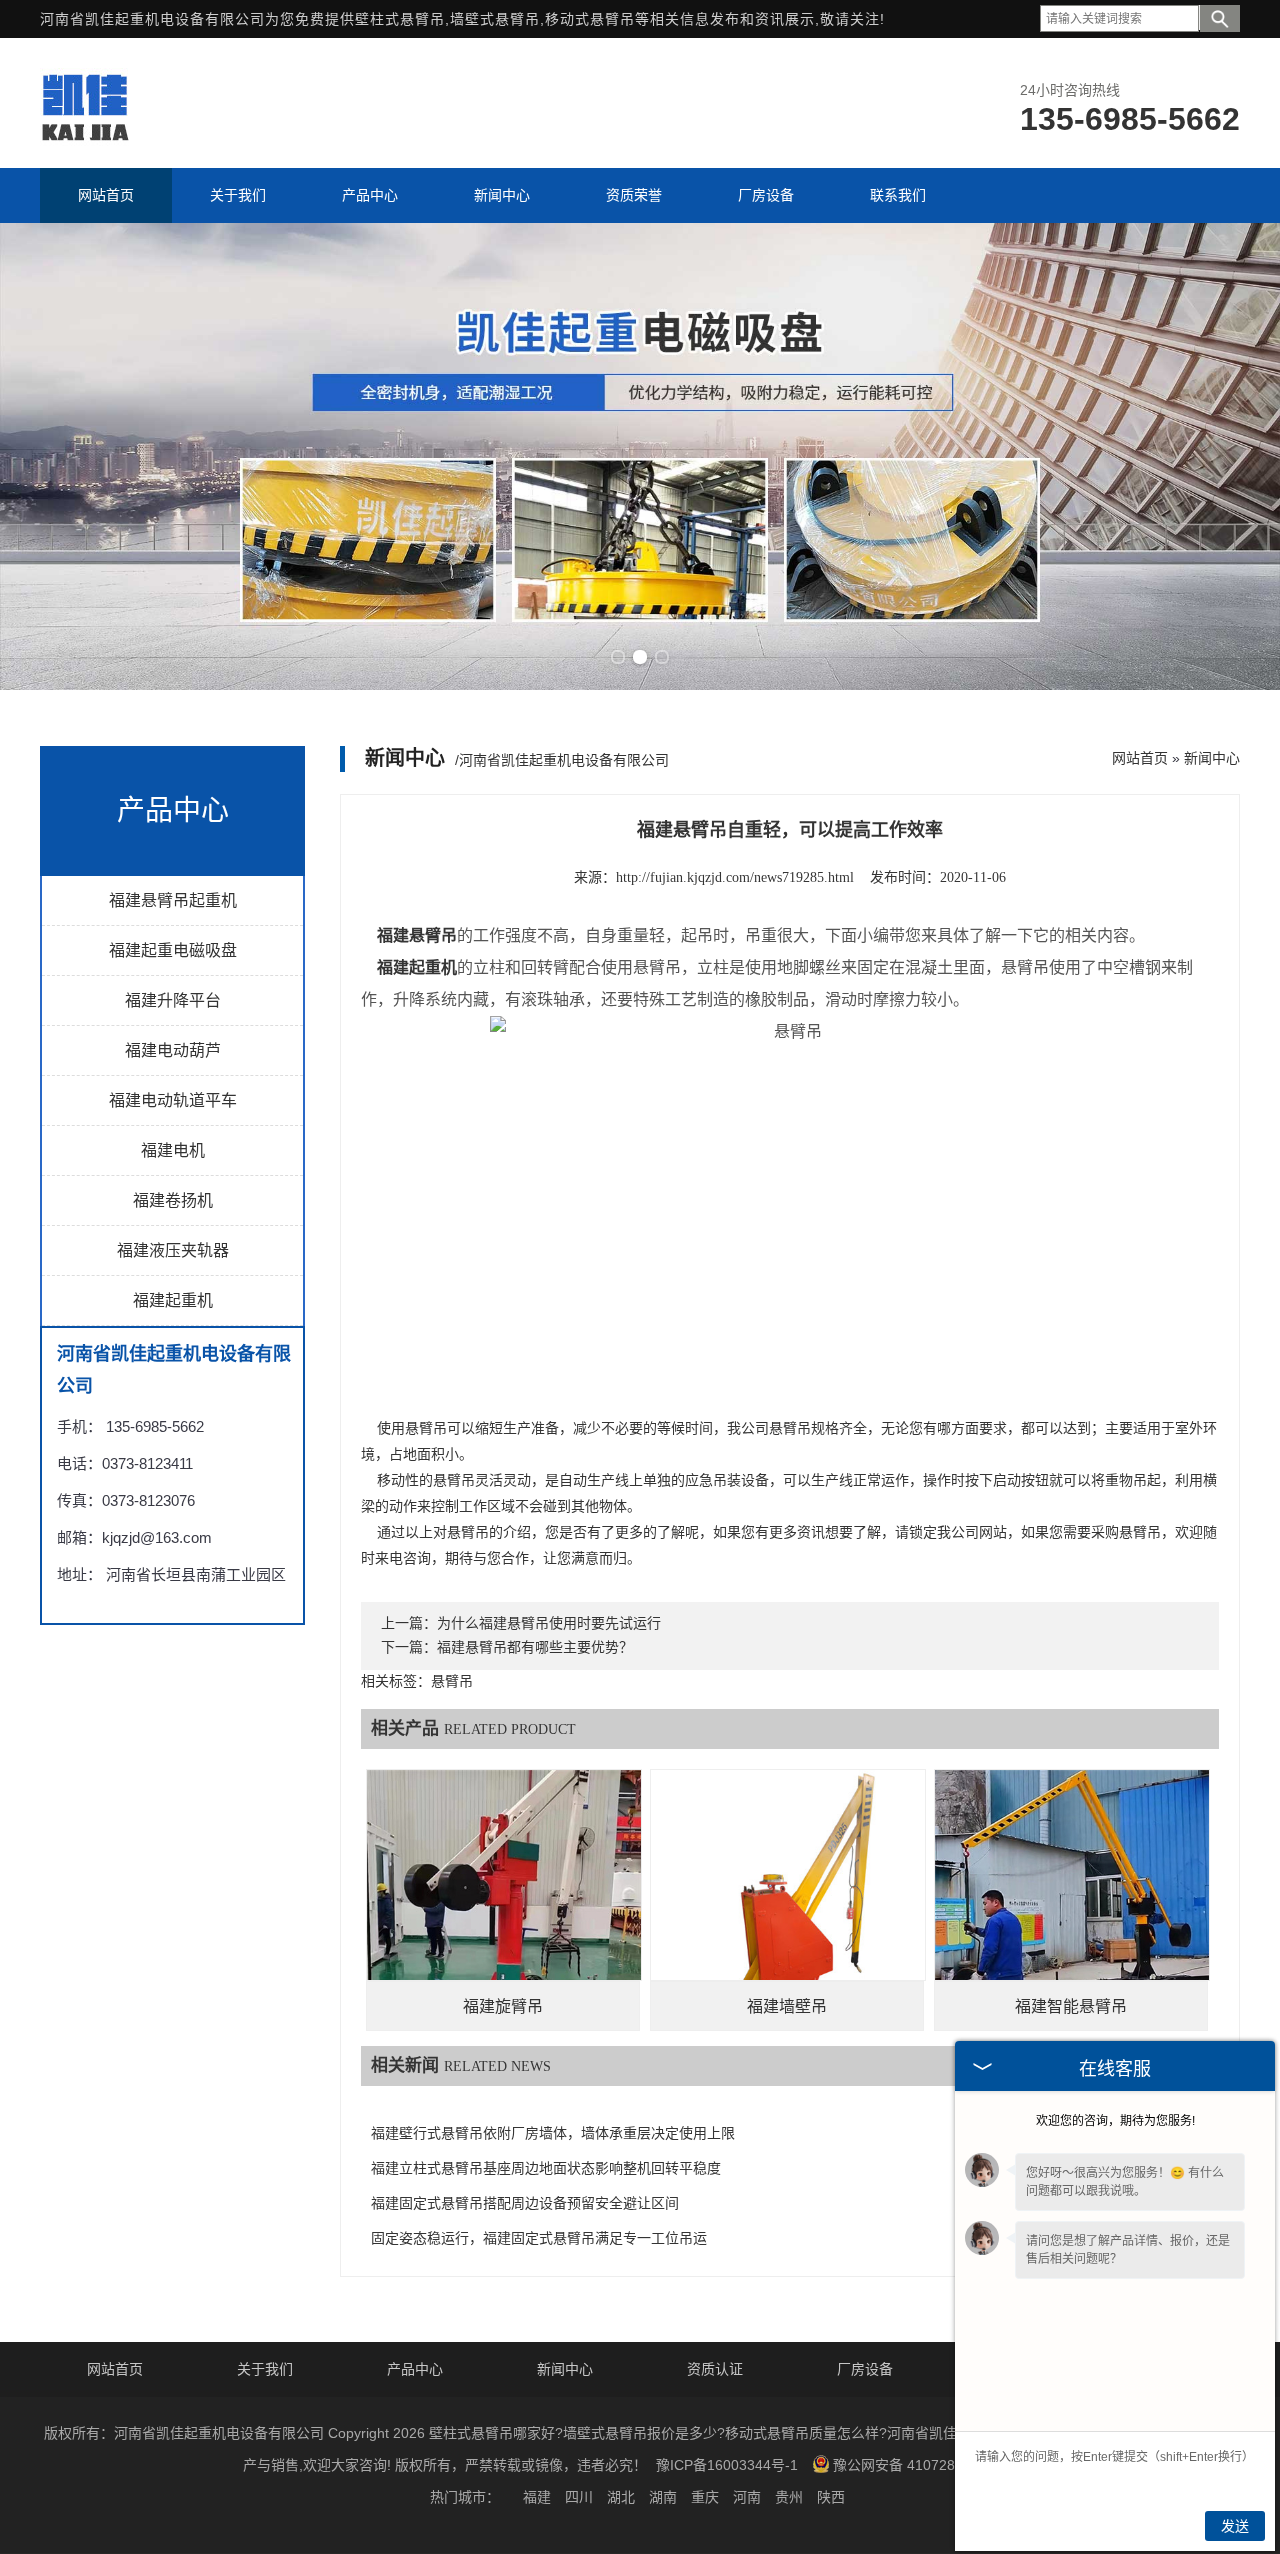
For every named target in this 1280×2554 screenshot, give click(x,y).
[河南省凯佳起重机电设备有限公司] (84, 141)
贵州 (789, 2497)
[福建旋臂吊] (504, 1907)
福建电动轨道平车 (173, 1100)
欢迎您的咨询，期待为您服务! (1115, 2121)
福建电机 (173, 1150)
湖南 (663, 2497)
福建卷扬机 (173, 1200)
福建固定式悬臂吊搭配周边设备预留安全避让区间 (525, 2203)
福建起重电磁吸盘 (173, 950)
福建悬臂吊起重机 (173, 900)
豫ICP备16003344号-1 (727, 2465)
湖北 (621, 2497)
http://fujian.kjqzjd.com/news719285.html (735, 877)
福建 (537, 2497)
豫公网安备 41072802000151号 (933, 2465)
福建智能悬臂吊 (1071, 2006)
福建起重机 (173, 1300)
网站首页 (1140, 758)
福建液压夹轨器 (173, 1250)
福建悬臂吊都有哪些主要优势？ (535, 1647)
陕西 (831, 2497)
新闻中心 (1212, 758)
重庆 (705, 2497)
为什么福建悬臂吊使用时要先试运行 (549, 1623)
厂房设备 (865, 2369)
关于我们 (265, 2369)
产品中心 (415, 2369)
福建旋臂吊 (503, 2006)
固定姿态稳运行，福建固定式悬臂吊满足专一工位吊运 (539, 2238)
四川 (579, 2497)
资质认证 (715, 2369)
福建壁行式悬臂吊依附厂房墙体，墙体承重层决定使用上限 (553, 2133)
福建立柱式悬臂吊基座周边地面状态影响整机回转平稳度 (546, 2168)
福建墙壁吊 (787, 2006)
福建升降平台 (173, 1000)
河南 (747, 2497)
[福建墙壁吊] (788, 1907)
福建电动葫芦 (173, 1050)
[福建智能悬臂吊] (1072, 1907)
